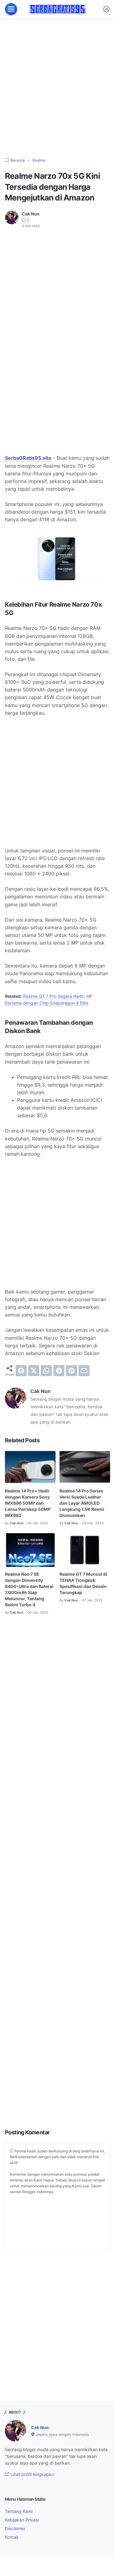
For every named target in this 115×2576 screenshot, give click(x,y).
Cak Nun (40, 2427)
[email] (84, 1371)
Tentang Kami (19, 2511)
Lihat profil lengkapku (32, 2474)
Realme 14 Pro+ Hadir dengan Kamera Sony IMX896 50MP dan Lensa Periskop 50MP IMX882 (28, 1503)
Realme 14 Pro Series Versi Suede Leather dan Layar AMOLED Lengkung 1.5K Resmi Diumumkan (82, 1503)
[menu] (11, 9)
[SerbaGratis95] (58, 9)
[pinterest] (71, 1371)
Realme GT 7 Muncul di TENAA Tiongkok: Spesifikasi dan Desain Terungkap (83, 1583)
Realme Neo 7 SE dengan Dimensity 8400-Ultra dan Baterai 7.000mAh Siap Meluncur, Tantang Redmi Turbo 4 (29, 1589)
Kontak (12, 2537)
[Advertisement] (57, 88)
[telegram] (59, 1371)
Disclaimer (15, 2528)
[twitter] (34, 1371)
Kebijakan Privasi (22, 2520)
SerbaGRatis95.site (28, 458)
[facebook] (21, 1371)
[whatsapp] (46, 1371)
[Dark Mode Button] (106, 9)
